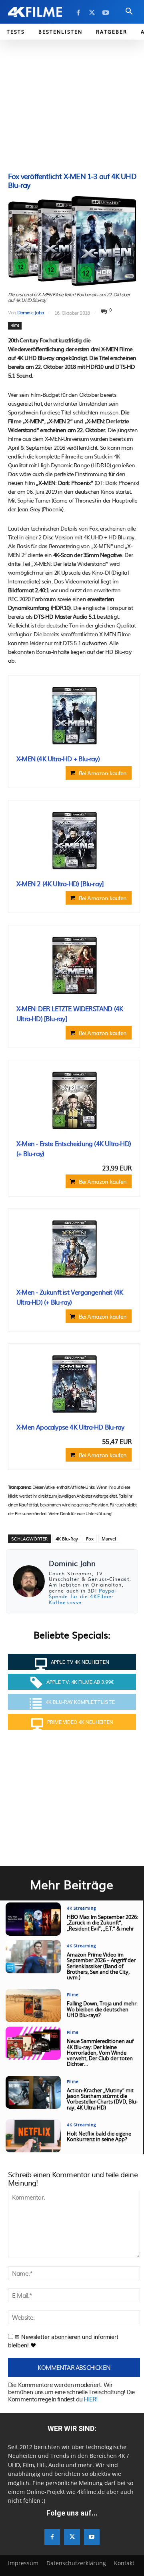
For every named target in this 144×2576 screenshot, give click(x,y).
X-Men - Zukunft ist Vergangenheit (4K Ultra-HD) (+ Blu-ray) (70, 1297)
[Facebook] (78, 13)
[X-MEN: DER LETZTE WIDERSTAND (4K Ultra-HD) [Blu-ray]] (74, 965)
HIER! (90, 2399)
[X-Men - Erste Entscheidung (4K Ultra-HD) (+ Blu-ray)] (74, 1100)
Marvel (109, 1539)
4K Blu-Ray (67, 1539)
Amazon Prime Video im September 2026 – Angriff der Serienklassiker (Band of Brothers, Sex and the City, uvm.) (101, 1967)
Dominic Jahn (30, 312)
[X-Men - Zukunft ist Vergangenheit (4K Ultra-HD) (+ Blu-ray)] (74, 1249)
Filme (15, 326)
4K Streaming (81, 1908)
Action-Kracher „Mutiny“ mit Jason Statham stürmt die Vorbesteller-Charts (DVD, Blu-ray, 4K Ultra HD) (102, 2099)
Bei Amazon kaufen (103, 773)
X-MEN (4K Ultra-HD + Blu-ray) (58, 758)
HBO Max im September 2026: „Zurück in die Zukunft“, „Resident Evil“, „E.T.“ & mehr (102, 1923)
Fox (90, 1539)
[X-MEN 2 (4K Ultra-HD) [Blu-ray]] (74, 841)
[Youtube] (106, 13)
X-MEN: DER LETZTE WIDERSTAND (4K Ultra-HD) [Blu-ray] (70, 1014)
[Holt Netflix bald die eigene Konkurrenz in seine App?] (33, 2136)
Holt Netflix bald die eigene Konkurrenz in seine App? (99, 2137)
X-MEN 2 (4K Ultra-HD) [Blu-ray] (60, 883)
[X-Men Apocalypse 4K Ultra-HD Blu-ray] (74, 1384)
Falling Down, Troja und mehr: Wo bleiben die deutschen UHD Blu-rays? (102, 2010)
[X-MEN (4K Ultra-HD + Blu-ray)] (74, 716)
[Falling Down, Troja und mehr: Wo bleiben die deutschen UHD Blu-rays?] (33, 2006)
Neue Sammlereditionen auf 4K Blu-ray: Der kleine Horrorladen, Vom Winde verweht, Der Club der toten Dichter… (100, 2053)
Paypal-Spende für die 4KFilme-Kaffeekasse (84, 1596)
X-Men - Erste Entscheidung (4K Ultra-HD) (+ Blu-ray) (74, 1148)
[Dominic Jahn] (29, 1581)
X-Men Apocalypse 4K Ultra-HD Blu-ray (70, 1427)
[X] (92, 13)
